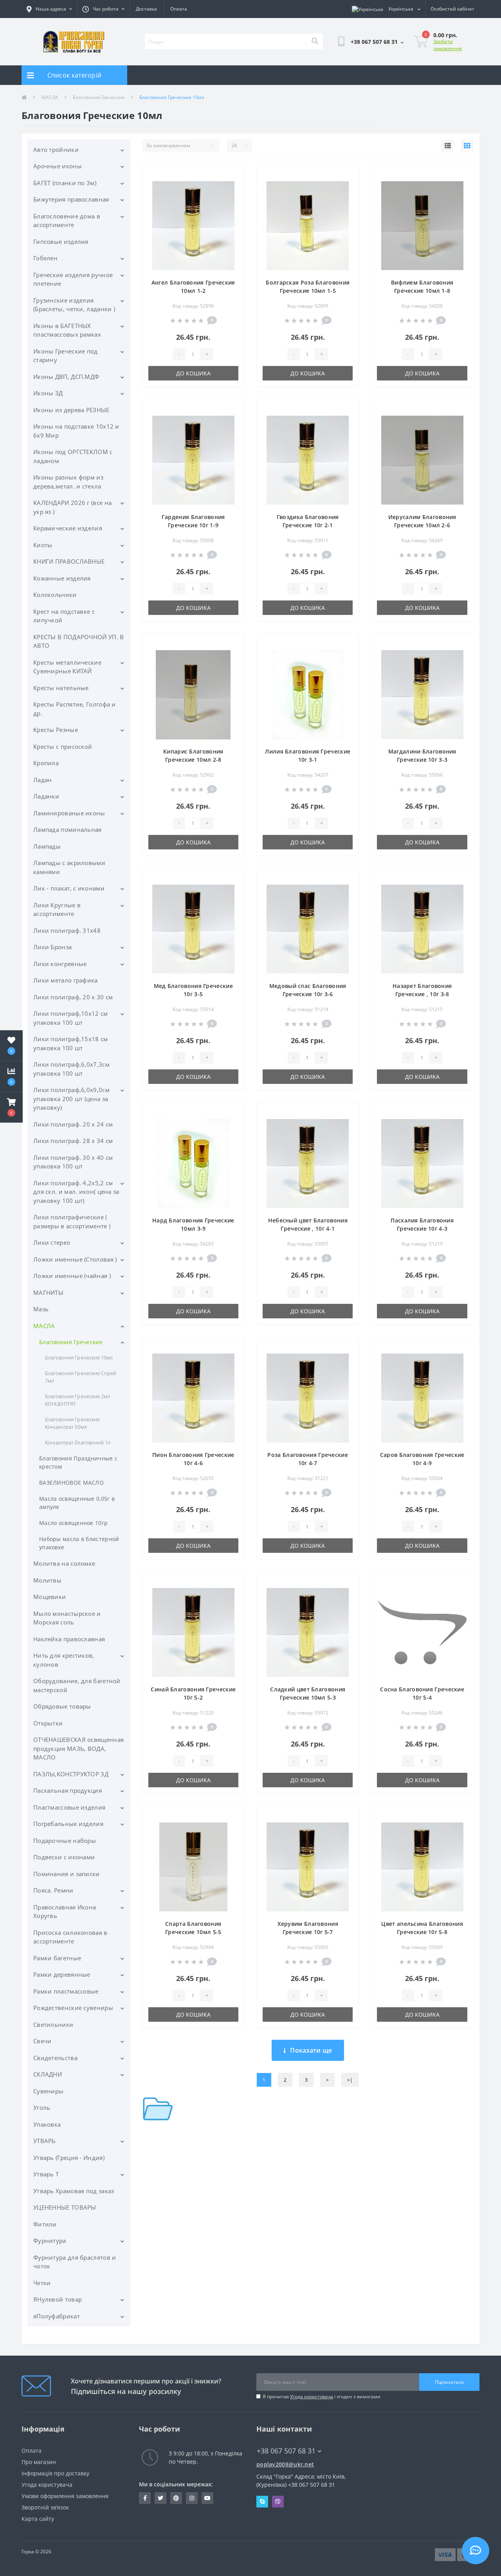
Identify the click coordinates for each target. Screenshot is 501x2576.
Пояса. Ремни (53, 1890)
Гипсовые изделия (61, 242)
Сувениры (48, 2091)
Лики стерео (52, 1242)
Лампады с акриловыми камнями (69, 867)
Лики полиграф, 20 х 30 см (73, 997)
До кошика (193, 373)
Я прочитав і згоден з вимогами (322, 2397)
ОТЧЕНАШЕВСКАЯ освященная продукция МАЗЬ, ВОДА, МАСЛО (78, 1748)
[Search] (315, 41)
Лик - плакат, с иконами (69, 888)
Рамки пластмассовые (66, 1991)
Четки (42, 2283)
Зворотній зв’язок (45, 2507)
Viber (278, 2502)
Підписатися (449, 2382)
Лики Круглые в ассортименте (57, 909)
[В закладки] (232, 175)
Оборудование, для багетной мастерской (77, 1685)
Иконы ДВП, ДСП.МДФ (66, 377)
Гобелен (45, 258)
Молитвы (47, 1580)
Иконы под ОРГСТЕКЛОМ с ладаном (73, 456)
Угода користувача (312, 2397)
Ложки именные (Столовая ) (75, 1259)
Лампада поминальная (68, 829)
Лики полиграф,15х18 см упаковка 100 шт (71, 1043)
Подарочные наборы (65, 1841)
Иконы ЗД (48, 393)
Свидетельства (55, 2058)
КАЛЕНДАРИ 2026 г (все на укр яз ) (72, 507)
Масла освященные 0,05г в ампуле (77, 1503)
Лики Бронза (52, 947)
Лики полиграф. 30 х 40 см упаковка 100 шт (73, 1162)
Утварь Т (46, 2174)
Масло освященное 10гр (73, 1523)
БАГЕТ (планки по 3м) (65, 183)
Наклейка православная (69, 1639)
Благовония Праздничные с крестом (78, 1462)
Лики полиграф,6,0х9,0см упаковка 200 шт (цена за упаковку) (71, 1099)
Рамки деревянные (62, 1974)
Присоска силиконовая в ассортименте (70, 1937)
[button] (11, 1107)
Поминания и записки (67, 1874)
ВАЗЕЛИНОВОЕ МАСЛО (71, 1483)
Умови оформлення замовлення (65, 2496)
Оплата (179, 9)
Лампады (47, 846)
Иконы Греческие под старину (66, 356)
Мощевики (50, 1597)
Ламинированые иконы (69, 813)
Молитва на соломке (64, 1563)
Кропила (46, 763)
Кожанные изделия (62, 578)
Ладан (43, 780)
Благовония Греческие (99, 97)
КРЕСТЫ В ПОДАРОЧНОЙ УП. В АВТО (79, 641)
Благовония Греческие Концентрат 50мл (72, 1423)
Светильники (53, 2024)
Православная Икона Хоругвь (65, 1912)
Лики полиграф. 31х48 (67, 930)
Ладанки (46, 796)
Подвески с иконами (64, 1857)
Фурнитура (50, 2241)
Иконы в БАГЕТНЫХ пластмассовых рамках (67, 330)
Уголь (42, 2107)
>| (350, 2080)
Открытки (48, 1723)
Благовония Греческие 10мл (79, 1357)
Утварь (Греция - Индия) (69, 2158)
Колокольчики (55, 595)
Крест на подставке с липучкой (64, 616)
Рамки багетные (57, 1958)
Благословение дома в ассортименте (67, 221)
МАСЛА (50, 97)
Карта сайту (38, 2519)
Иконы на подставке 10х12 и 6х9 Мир (76, 431)
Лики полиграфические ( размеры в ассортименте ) (72, 1221)
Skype (262, 2502)
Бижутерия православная (71, 199)
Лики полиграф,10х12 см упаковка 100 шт (71, 1018)
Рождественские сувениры (73, 2008)
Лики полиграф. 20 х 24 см (73, 1124)
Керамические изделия (68, 528)
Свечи (42, 2041)
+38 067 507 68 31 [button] (286, 2451)
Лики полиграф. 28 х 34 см (73, 1141)
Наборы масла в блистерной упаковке (79, 1543)
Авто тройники (56, 150)
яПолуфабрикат (57, 2316)
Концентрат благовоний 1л (78, 1442)
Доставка (146, 9)
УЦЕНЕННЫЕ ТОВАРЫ (65, 2207)
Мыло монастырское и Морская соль (67, 1618)
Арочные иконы (58, 166)
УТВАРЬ (45, 2141)
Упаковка (47, 2124)
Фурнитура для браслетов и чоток (75, 2262)
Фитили (45, 2224)
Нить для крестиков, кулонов (64, 1660)
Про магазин (39, 2462)
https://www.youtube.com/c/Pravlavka (207, 2498)
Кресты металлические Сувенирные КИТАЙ (67, 667)
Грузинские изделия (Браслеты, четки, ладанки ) (74, 305)
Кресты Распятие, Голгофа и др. (75, 709)
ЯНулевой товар (58, 2299)
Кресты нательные (61, 688)
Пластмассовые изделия (69, 1807)
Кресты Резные (56, 730)
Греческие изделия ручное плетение (73, 279)
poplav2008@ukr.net (285, 2464)
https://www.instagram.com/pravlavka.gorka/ (192, 2498)
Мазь (41, 1309)
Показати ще (311, 2050)
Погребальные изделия (68, 1824)
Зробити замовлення (448, 45)
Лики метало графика (66, 980)
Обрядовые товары (62, 1706)
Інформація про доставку (55, 2473)
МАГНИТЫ (48, 1293)
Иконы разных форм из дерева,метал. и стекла (68, 482)
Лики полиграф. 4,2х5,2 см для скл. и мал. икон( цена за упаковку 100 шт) (76, 1192)
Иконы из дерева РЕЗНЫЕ (71, 410)
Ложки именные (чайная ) (72, 1276)
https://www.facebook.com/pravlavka (145, 2498)
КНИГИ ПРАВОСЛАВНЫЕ (69, 561)
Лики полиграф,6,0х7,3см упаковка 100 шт (71, 1069)
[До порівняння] (232, 187)
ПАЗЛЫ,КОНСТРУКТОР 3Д (71, 1774)
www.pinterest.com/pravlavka (176, 2498)
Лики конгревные (60, 964)
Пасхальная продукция (68, 1790)
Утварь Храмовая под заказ (74, 2191)
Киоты (43, 545)
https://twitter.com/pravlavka (160, 2498)
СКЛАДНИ (48, 2074)
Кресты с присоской (63, 746)
